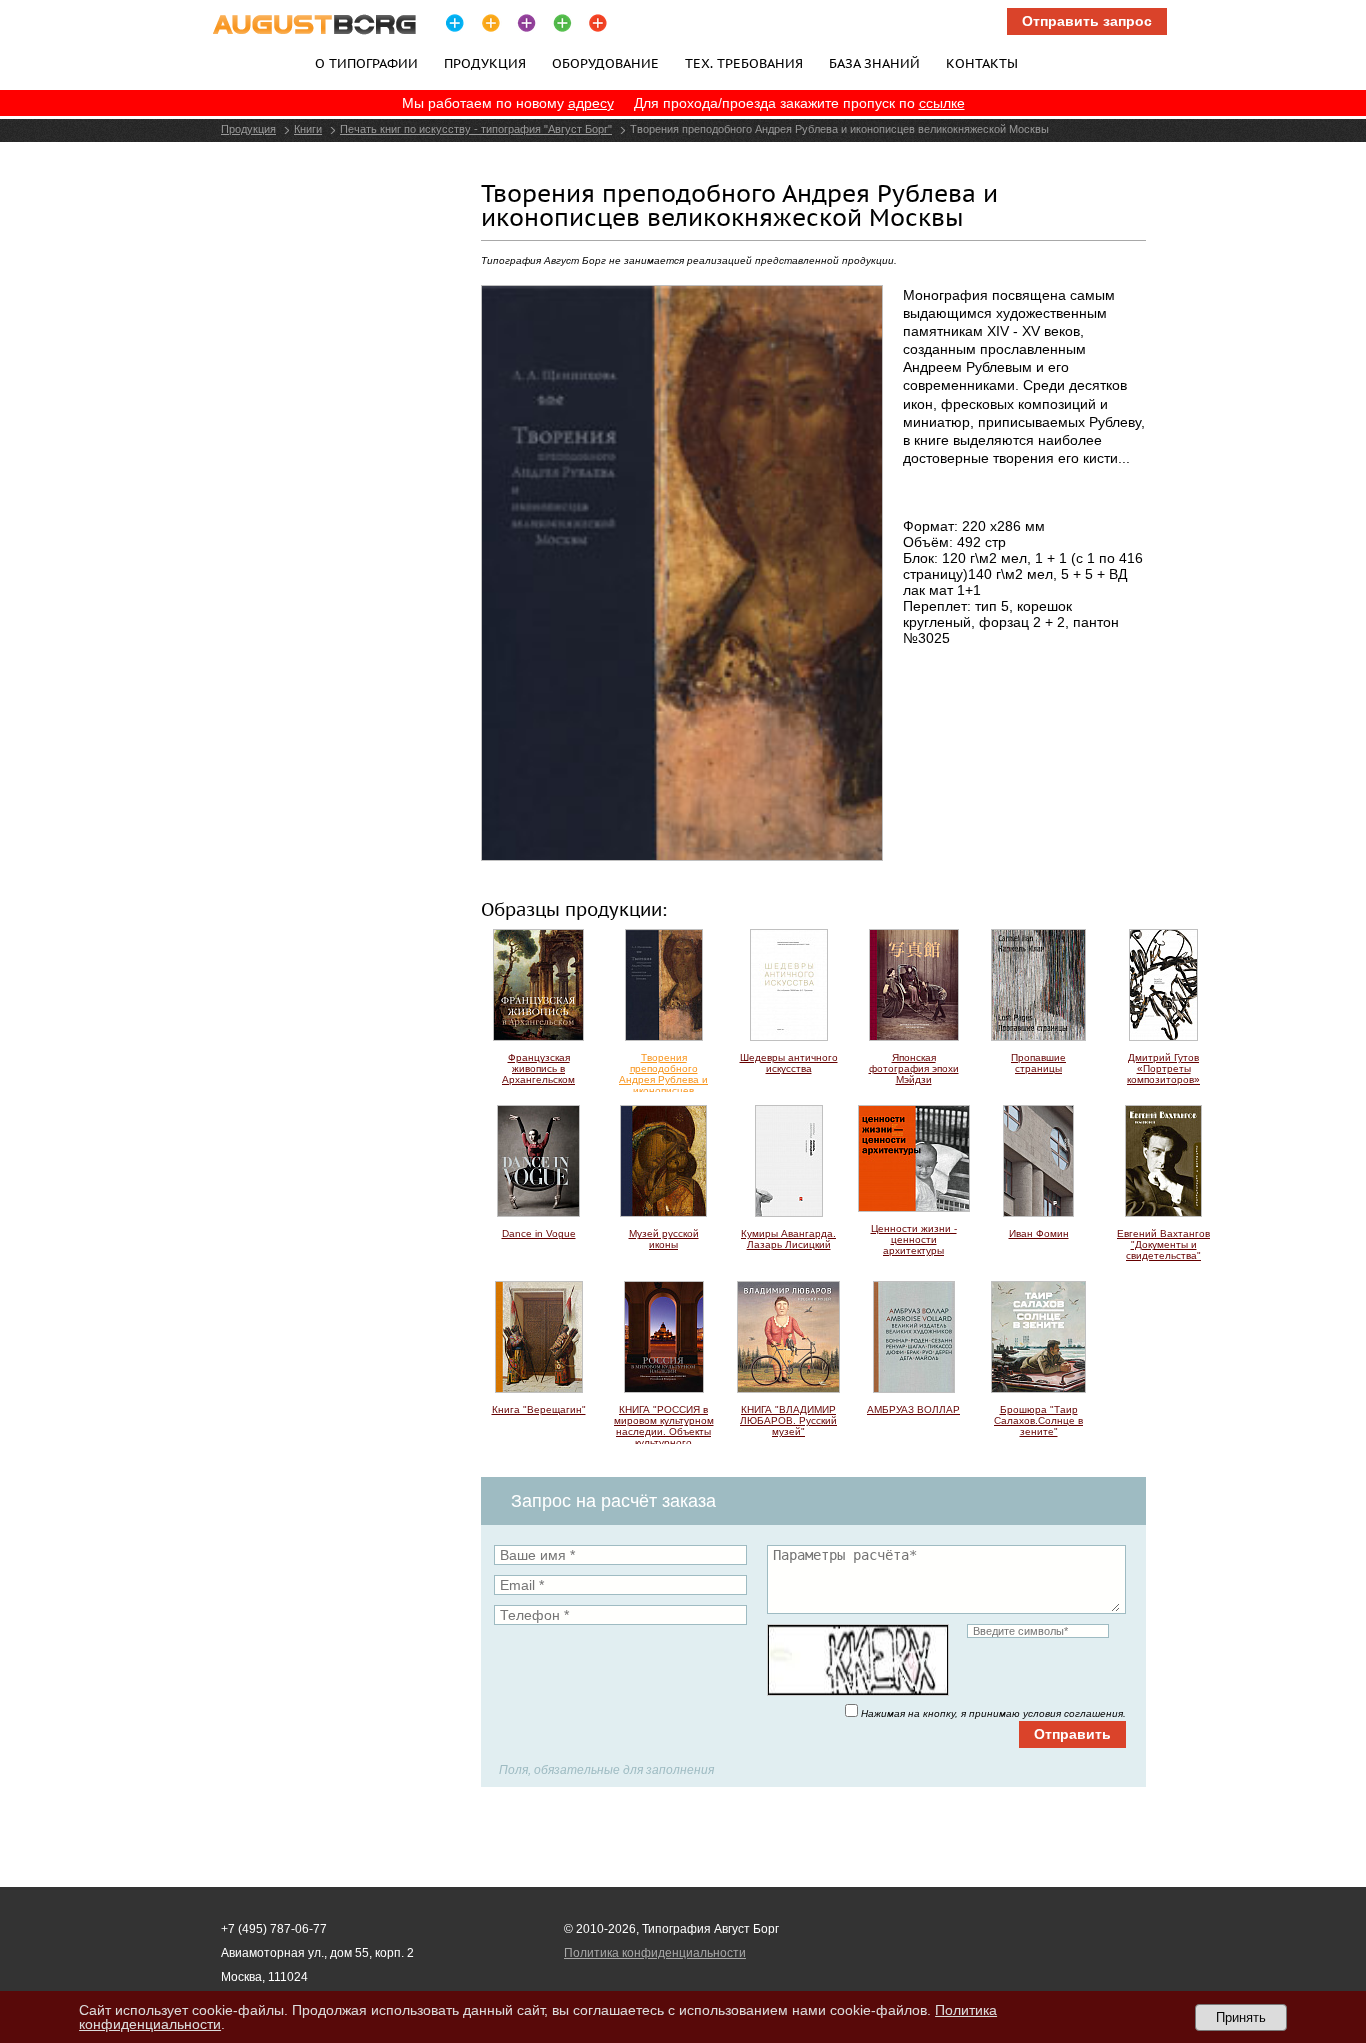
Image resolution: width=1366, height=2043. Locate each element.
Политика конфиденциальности (655, 1953)
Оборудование (605, 63)
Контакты (982, 63)
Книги (308, 129)
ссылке (942, 103)
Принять (1241, 2017)
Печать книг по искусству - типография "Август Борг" (476, 129)
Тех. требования (744, 63)
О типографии (366, 63)
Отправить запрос (1087, 21)
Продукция (485, 63)
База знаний (874, 63)
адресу (591, 103)
